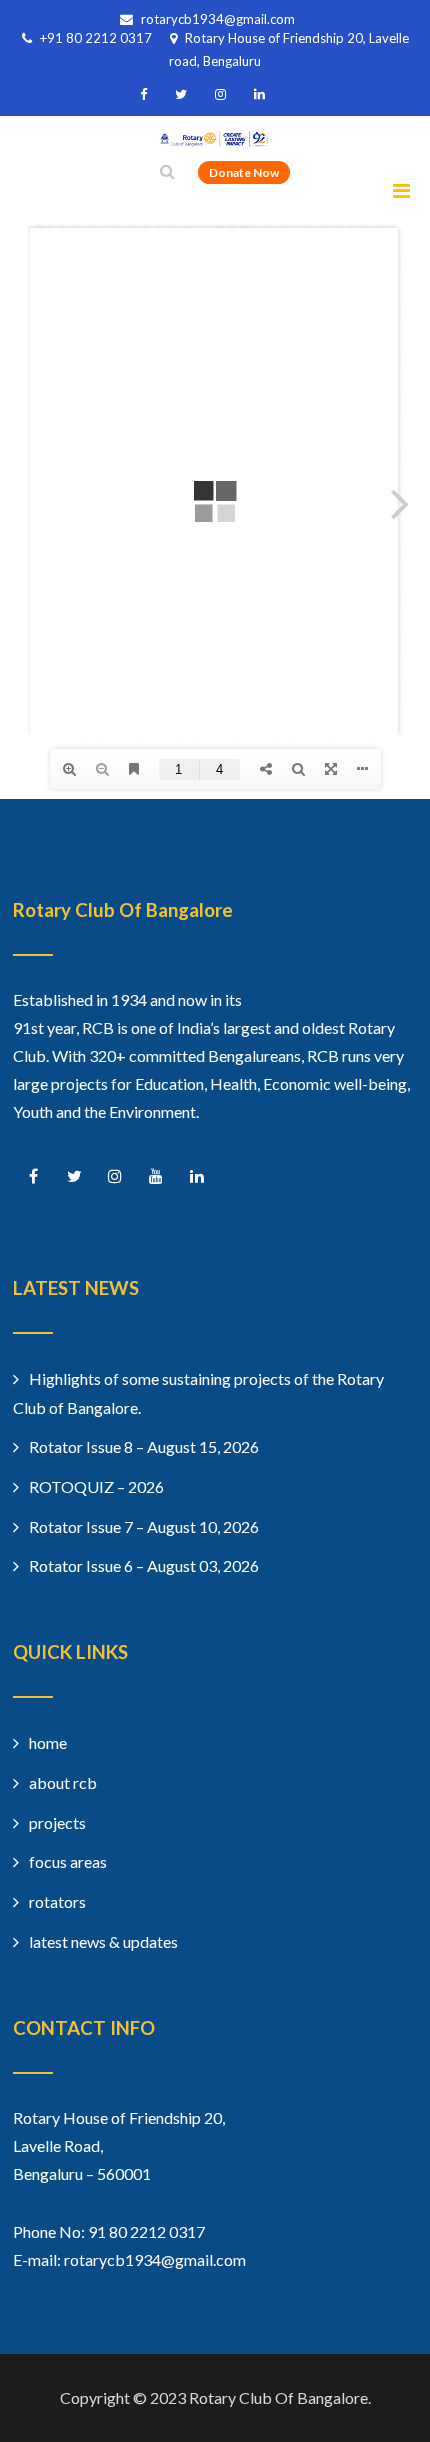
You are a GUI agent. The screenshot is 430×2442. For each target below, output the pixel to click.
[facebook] (143, 94)
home (48, 1742)
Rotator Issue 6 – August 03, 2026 (144, 1565)
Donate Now (244, 172)
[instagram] (220, 94)
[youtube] (156, 1176)
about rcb (63, 1782)
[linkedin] (259, 94)
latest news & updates (103, 1941)
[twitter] (181, 94)
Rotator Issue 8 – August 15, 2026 (144, 1446)
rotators (57, 1901)
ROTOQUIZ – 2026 (96, 1486)
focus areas (68, 1861)
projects (57, 1822)
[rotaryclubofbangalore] (215, 140)
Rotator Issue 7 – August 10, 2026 (144, 1526)
